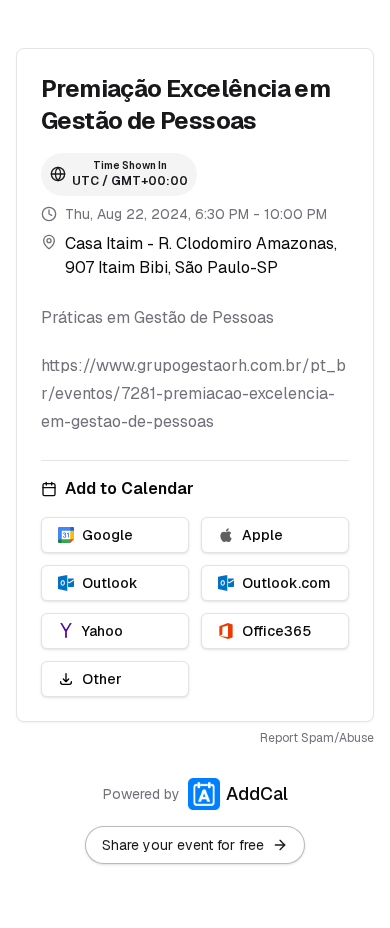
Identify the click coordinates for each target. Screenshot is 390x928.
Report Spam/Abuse (317, 738)
